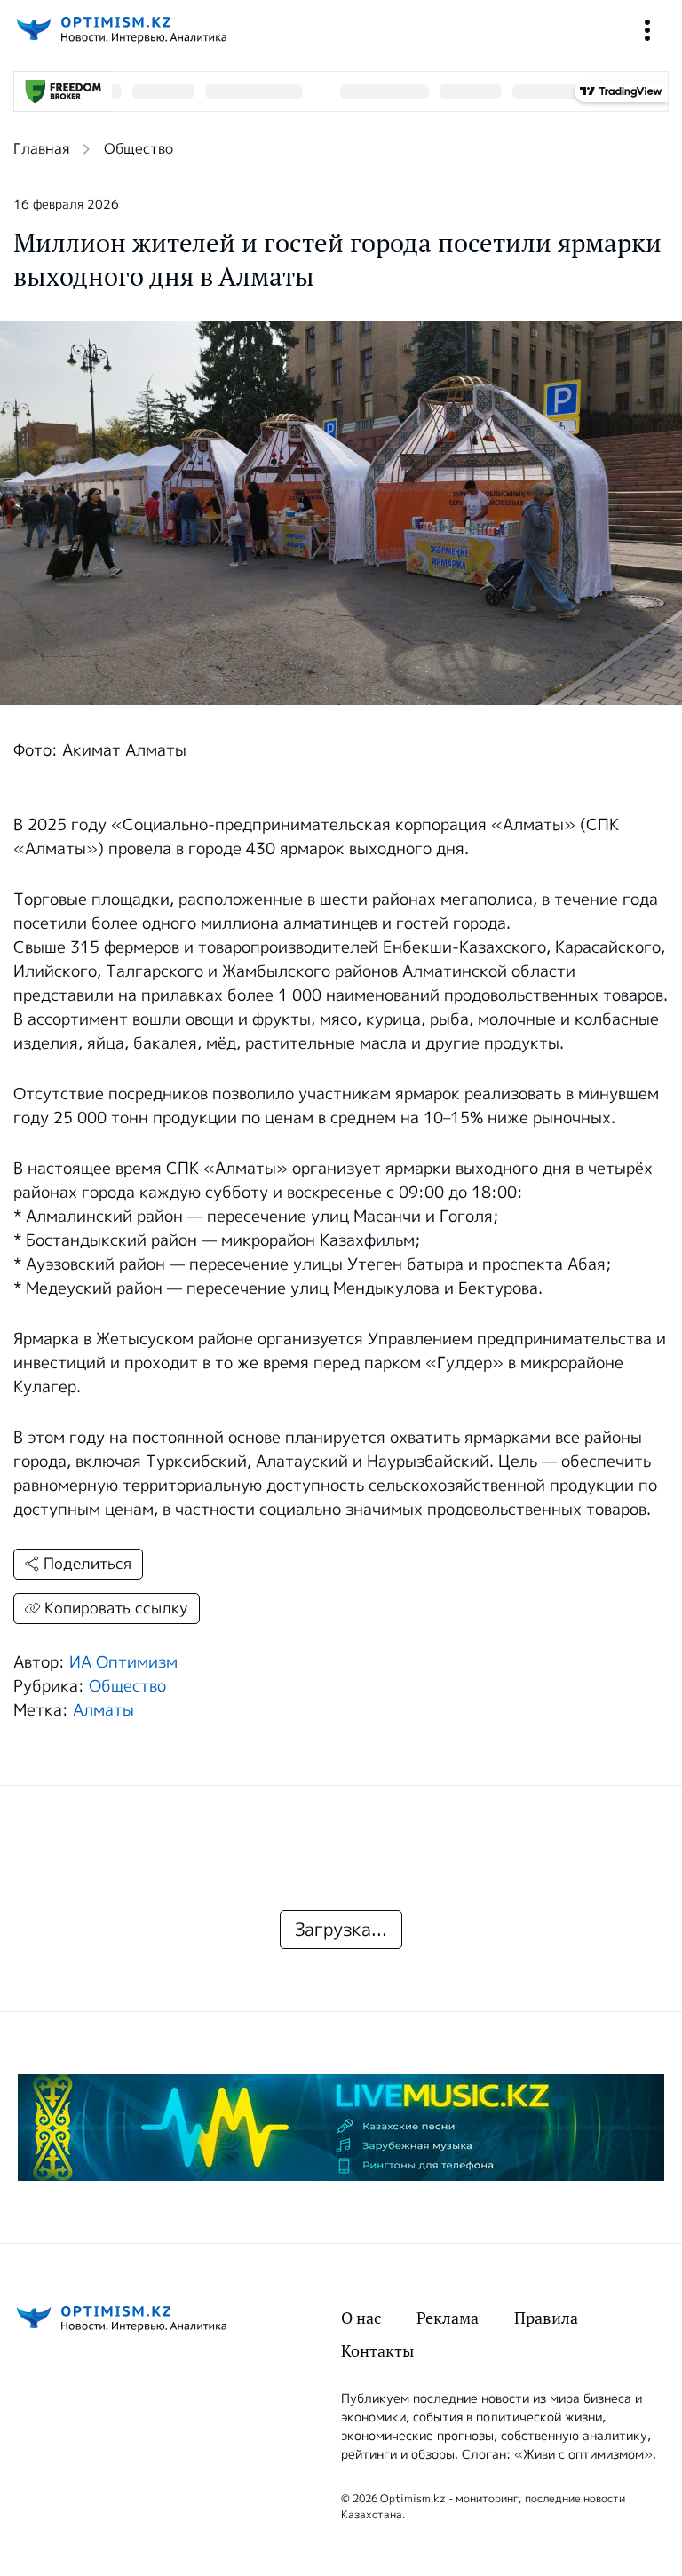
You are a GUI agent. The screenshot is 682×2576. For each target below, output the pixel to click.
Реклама (448, 2318)
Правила (546, 2318)
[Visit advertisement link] (341, 2128)
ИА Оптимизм (123, 1662)
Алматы (103, 1710)
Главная (41, 149)
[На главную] (120, 30)
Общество (139, 149)
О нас (361, 2318)
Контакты (377, 2351)
